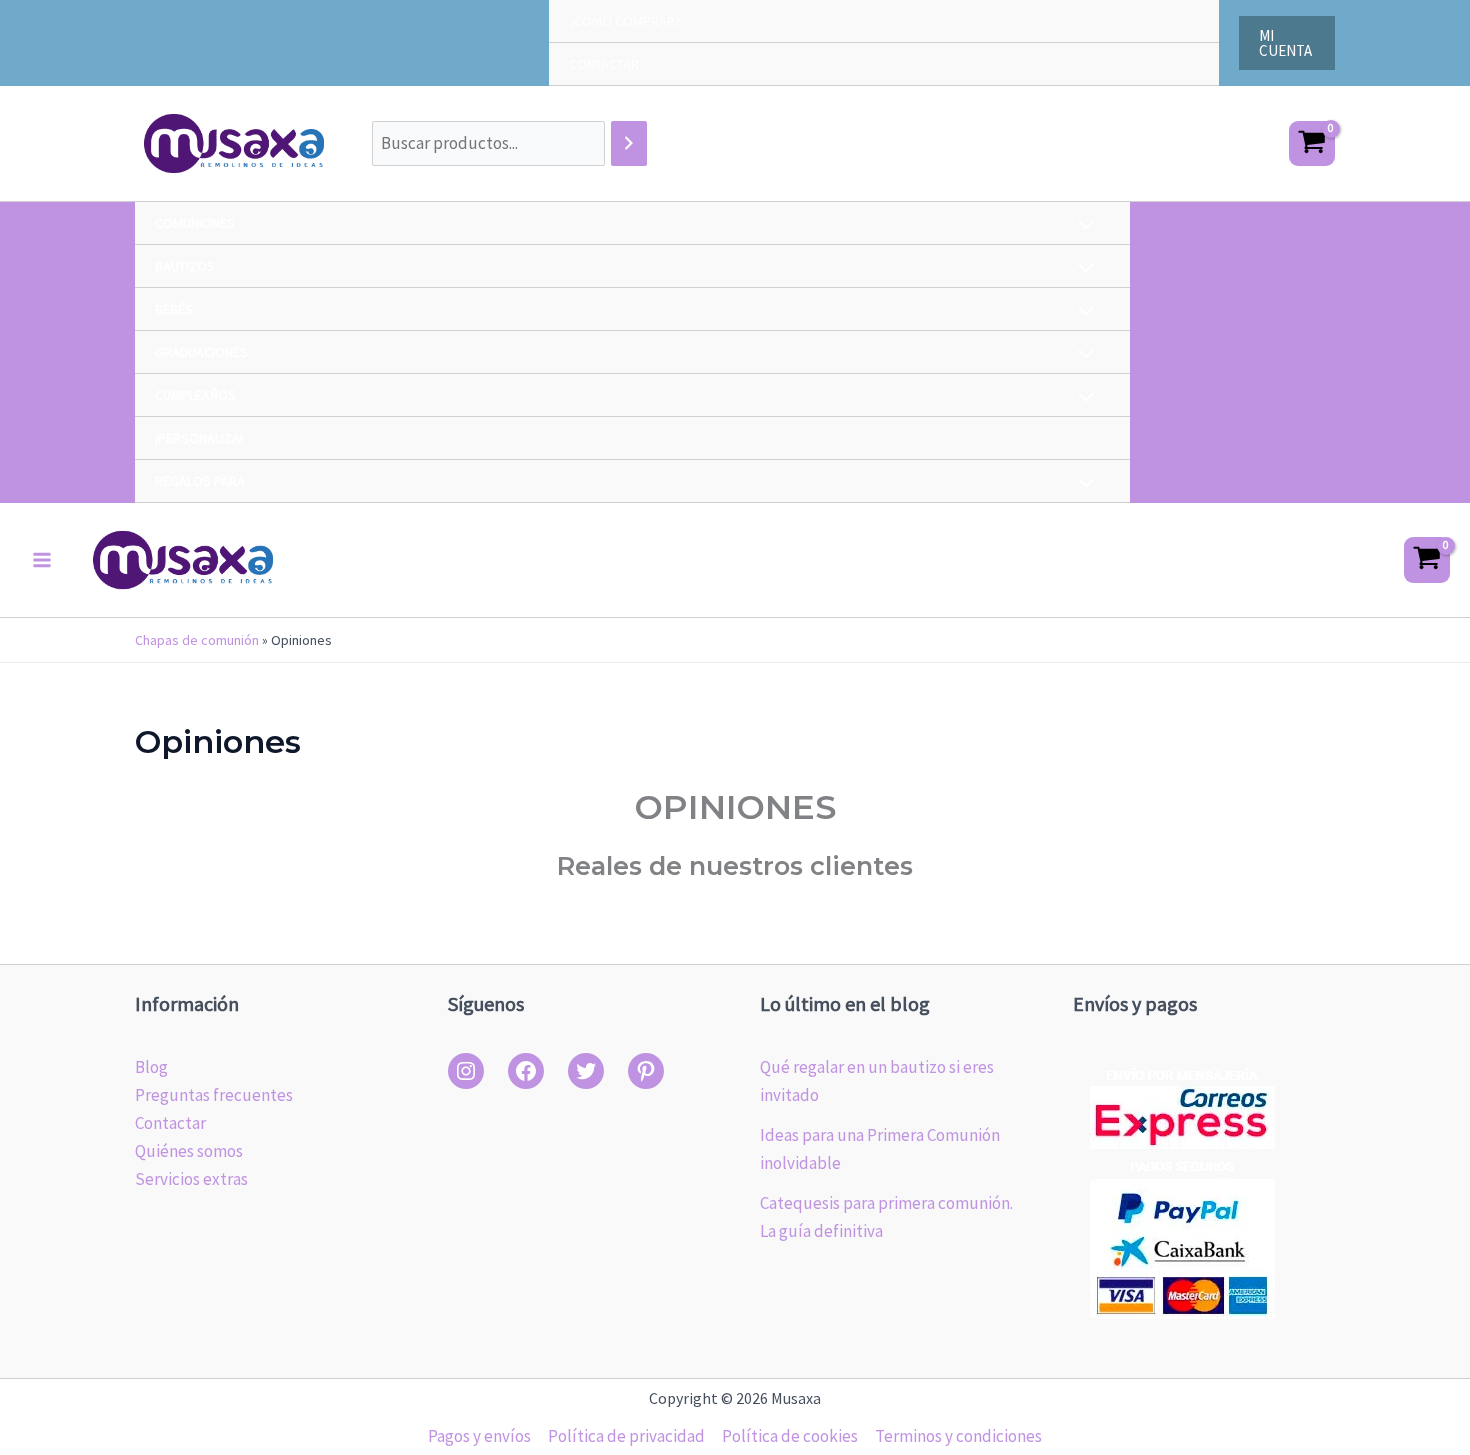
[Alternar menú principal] (42, 560)
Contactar (170, 1123)
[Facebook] (526, 1071)
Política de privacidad (626, 1436)
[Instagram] (466, 1071)
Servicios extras (191, 1179)
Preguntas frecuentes (214, 1095)
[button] (1287, 43)
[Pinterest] (646, 1071)
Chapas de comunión (197, 640)
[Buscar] (629, 143)
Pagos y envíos (479, 1436)
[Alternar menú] (1081, 227)
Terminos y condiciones (958, 1436)
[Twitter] (586, 1071)
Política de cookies (790, 1436)
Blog (151, 1067)
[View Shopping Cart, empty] (1312, 143)
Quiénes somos (189, 1151)
